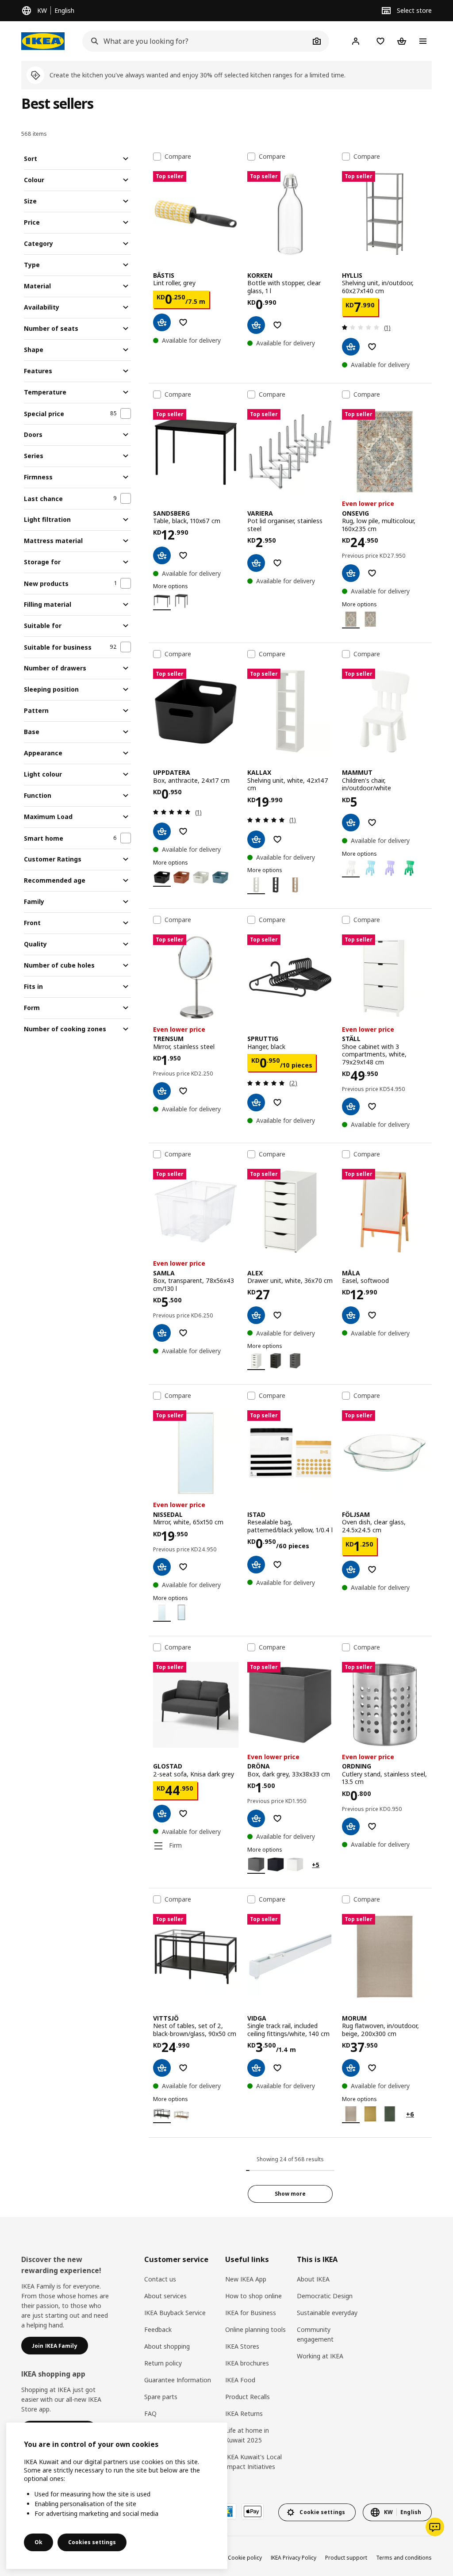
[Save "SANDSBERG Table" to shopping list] (183, 555)
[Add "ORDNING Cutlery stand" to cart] (351, 1826)
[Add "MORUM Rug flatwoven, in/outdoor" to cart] (351, 2068)
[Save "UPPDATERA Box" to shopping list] (183, 831)
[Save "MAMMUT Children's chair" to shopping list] (372, 823)
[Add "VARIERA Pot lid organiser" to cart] (256, 563)
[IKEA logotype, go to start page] (43, 41)
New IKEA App (246, 2279)
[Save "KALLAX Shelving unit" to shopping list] (277, 839)
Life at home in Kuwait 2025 (247, 2435)
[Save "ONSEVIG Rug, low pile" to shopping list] (372, 573)
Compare (178, 157)
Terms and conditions (404, 2558)
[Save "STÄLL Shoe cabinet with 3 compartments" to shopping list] (372, 1106)
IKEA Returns (244, 2413)
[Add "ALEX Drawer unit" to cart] (256, 1315)
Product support (346, 2558)
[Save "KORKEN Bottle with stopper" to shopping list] (277, 325)
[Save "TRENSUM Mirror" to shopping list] (183, 1091)
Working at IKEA (320, 2356)
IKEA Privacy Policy (294, 2558)
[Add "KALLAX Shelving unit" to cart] (256, 839)
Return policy (163, 2363)
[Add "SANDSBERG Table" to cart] (162, 555)
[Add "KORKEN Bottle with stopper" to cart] (256, 325)
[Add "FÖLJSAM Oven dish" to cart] (351, 1569)
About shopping (167, 2346)
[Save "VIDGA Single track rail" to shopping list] (277, 2068)
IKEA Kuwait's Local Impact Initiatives (253, 2462)
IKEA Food (240, 2380)
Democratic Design (325, 2296)
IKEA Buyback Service (175, 2313)
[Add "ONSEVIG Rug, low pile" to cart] (351, 573)
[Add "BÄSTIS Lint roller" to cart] (162, 322)
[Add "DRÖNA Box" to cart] (256, 1818)
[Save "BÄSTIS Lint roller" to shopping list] (183, 322)
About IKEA (313, 2279)
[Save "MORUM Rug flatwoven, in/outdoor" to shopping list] (372, 2068)
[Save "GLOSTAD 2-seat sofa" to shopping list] (183, 1814)
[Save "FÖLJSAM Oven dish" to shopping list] (372, 1569)
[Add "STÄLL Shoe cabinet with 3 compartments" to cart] (351, 1106)
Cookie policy (245, 2558)
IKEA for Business (251, 2313)
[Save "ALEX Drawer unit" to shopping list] (277, 1315)
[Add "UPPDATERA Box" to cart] (162, 831)
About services (165, 2296)
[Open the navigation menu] (423, 41)
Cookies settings (92, 2542)
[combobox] (196, 41)
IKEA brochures (247, 2363)
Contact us (160, 2279)
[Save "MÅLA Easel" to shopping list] (372, 1315)
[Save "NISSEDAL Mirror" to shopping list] (183, 1567)
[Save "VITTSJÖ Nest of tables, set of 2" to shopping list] (183, 2068)
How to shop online (253, 2296)
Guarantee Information (178, 2380)
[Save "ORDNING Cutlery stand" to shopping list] (372, 1826)
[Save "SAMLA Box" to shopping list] (183, 1333)
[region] (117, 2496)
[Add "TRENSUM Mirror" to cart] (162, 1091)
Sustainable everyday (327, 2313)
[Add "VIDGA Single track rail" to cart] (256, 2068)
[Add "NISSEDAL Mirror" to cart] (162, 1567)
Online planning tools (255, 2329)
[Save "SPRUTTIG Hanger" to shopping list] (277, 1102)
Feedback (158, 2329)
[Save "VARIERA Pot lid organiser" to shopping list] (277, 563)
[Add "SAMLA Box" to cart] (162, 1333)
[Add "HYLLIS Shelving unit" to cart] (351, 347)
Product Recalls (248, 2397)
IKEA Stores (242, 2346)
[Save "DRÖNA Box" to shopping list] (277, 1818)
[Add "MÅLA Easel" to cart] (351, 1315)
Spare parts (161, 2397)
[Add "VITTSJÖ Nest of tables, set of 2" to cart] (162, 2068)
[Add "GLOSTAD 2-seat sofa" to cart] (162, 1814)
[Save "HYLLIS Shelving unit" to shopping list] (372, 347)
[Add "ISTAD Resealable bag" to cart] (256, 1565)
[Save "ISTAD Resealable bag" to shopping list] (277, 1565)
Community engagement (315, 2334)
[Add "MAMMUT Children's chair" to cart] (351, 823)
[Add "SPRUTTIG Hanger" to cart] (256, 1102)
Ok (38, 2542)
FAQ (150, 2413)
